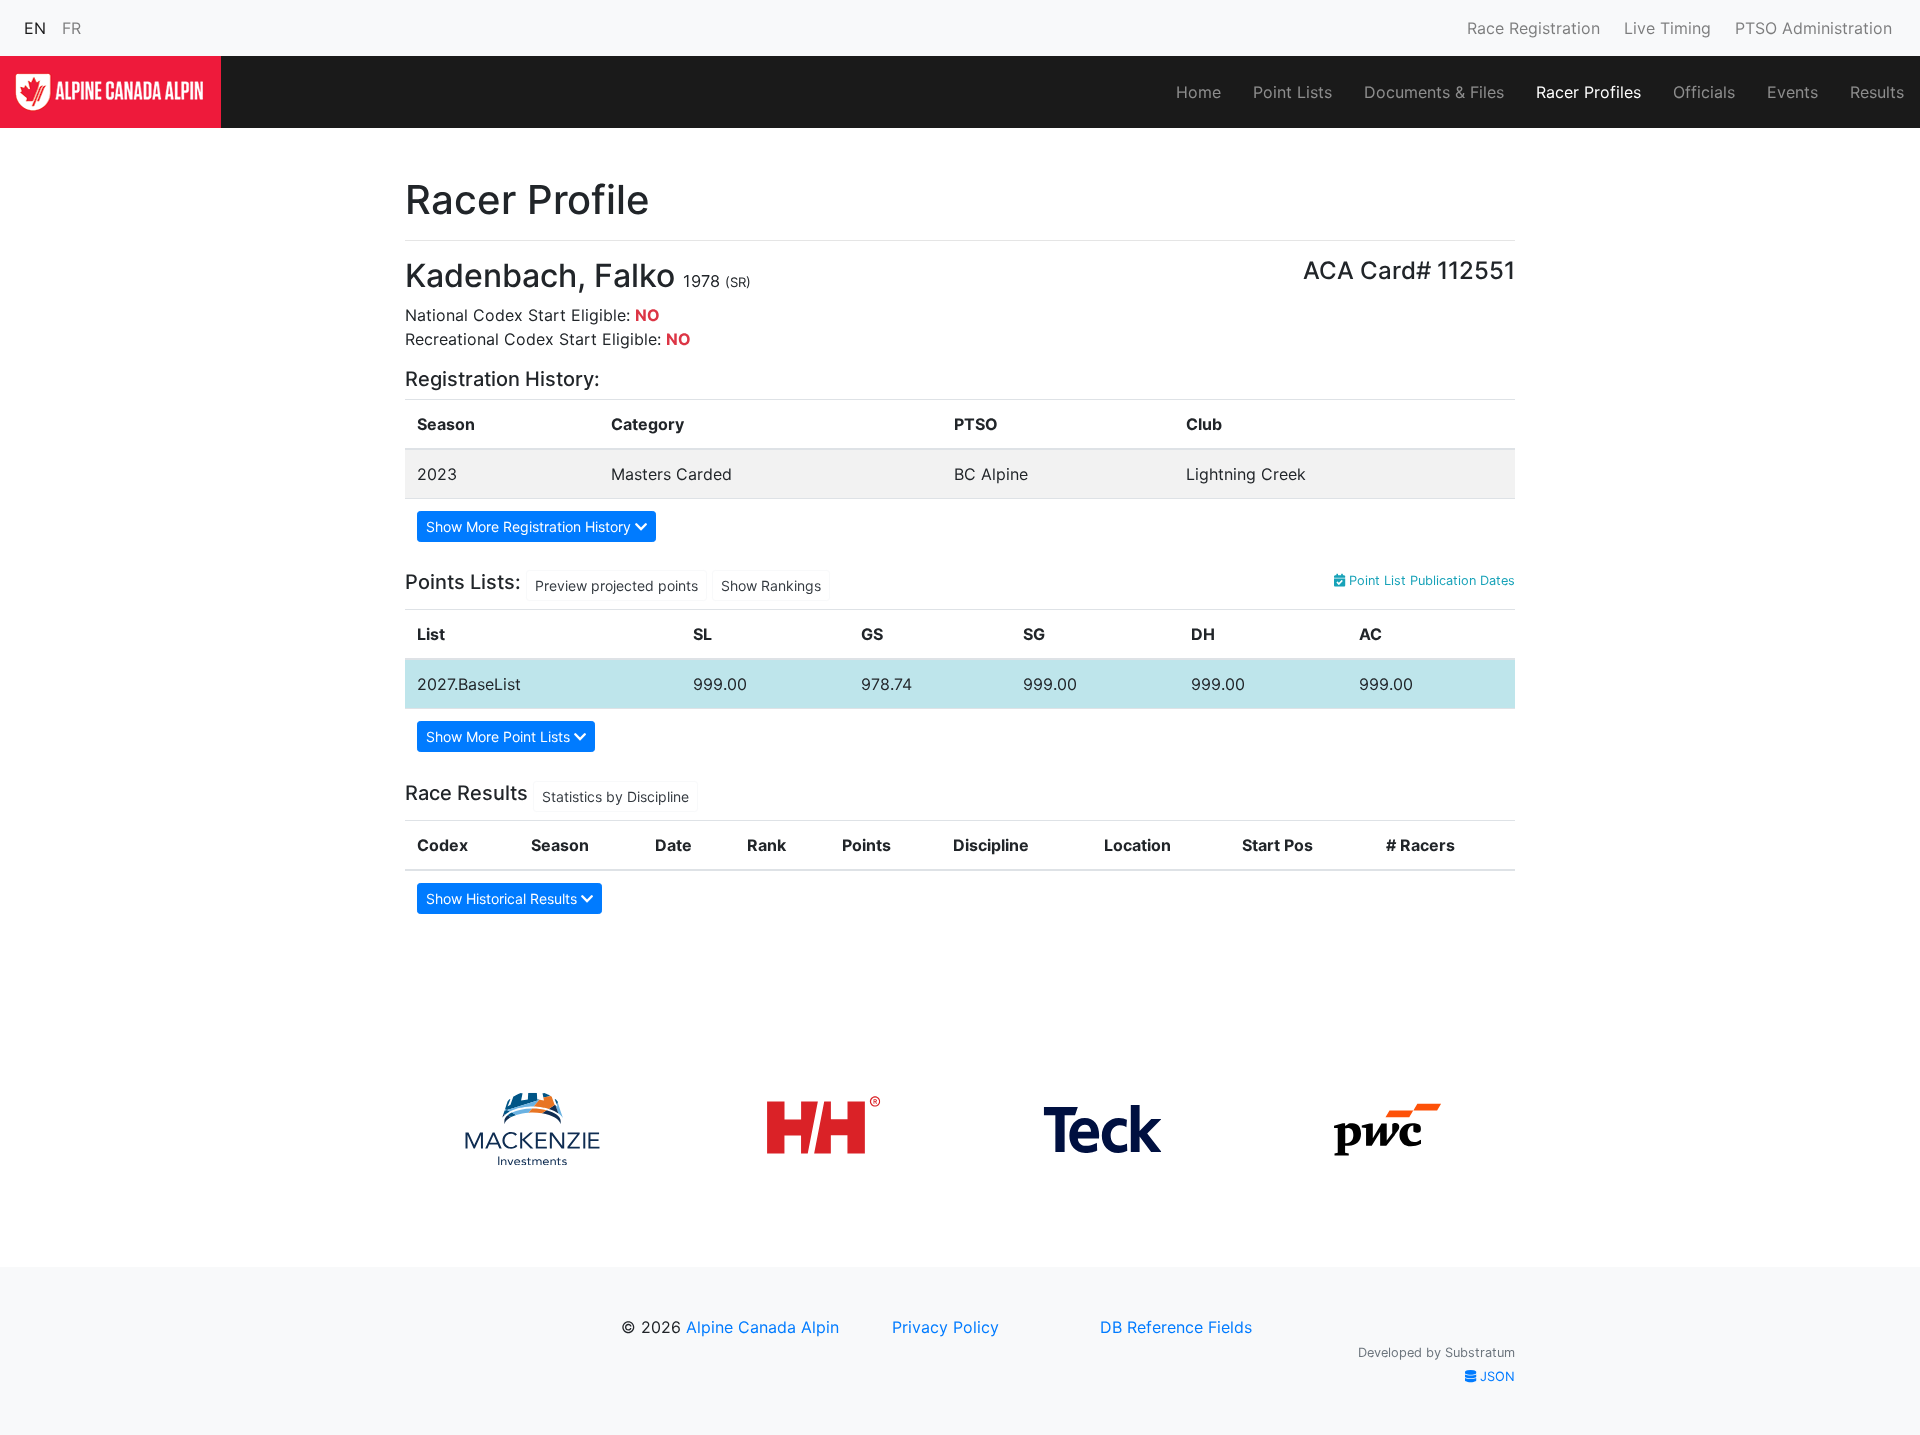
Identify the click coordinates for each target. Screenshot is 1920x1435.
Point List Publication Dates (1430, 580)
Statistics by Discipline (615, 796)
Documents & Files (1434, 92)
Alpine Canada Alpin (762, 1327)
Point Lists (1292, 92)
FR (71, 28)
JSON (1495, 1376)
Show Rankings (771, 585)
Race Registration (1533, 28)
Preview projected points (616, 585)
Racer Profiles (1588, 92)
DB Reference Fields (1176, 1327)
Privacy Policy (945, 1327)
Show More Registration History (530, 526)
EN (35, 28)
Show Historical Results (503, 898)
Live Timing (1667, 28)
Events (1792, 92)
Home (1198, 92)
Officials (1704, 92)
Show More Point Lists (500, 736)
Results (1877, 92)
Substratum (1480, 1352)
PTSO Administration (1813, 28)
